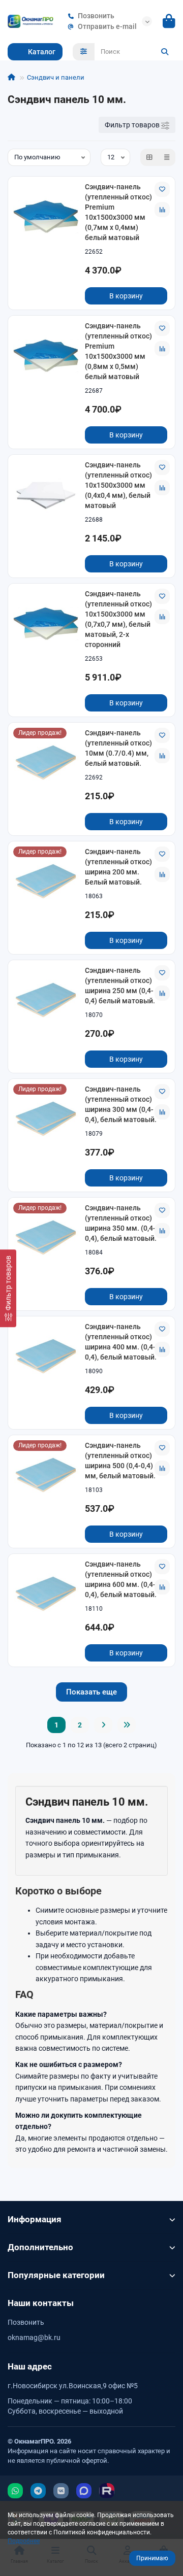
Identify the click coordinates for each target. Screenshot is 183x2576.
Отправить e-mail (107, 26)
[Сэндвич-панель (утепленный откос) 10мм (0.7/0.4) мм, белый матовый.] (46, 762)
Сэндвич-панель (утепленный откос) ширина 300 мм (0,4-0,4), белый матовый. (121, 1104)
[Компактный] (167, 157)
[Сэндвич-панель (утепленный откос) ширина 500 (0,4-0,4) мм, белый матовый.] (46, 1475)
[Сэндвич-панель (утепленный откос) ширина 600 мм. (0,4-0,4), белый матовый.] (46, 1593)
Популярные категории (56, 2275)
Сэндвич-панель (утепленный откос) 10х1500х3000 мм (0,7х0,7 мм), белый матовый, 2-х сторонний (118, 619)
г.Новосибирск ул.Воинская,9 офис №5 (73, 2386)
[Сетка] (149, 157)
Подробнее (24, 2541)
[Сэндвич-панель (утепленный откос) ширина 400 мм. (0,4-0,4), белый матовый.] (46, 1356)
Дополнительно (40, 2247)
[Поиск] (165, 52)
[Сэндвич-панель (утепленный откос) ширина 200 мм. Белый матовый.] (46, 881)
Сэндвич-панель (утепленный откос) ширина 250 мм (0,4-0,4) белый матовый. (120, 986)
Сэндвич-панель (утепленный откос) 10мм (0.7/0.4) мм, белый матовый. (118, 748)
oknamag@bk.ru (34, 2337)
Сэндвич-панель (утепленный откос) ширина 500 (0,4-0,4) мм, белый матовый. (120, 1461)
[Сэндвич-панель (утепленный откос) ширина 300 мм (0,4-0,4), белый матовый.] (46, 1118)
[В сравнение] (162, 210)
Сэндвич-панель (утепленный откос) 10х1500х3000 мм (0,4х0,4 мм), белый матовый (118, 485)
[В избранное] (162, 189)
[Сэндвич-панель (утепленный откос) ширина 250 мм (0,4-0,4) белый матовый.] (46, 999)
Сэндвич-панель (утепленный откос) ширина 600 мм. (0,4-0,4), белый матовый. (121, 1579)
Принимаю (152, 2558)
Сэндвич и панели (56, 77)
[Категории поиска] (84, 52)
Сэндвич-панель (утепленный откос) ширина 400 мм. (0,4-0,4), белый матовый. (121, 1342)
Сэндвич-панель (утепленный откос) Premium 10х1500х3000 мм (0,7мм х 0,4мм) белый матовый (118, 212)
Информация (35, 2219)
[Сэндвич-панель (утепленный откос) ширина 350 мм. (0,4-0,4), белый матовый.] (46, 1237)
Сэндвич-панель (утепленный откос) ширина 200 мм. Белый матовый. (118, 867)
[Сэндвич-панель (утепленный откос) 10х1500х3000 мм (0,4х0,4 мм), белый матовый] (46, 494)
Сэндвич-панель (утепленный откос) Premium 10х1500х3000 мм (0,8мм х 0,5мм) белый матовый (118, 351)
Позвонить (96, 16)
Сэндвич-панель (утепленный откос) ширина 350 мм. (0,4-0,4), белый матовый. (121, 1223)
